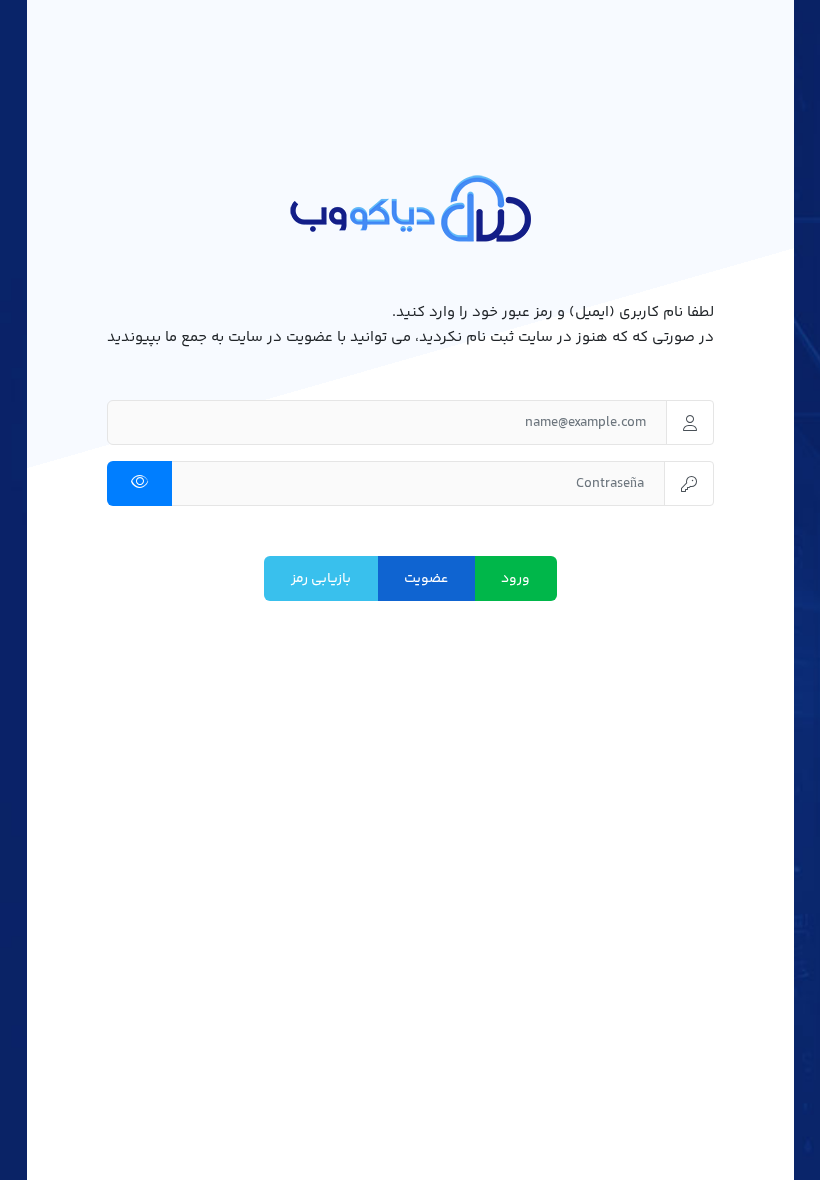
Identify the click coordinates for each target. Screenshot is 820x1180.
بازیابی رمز (321, 579)
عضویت (426, 579)
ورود (515, 579)
